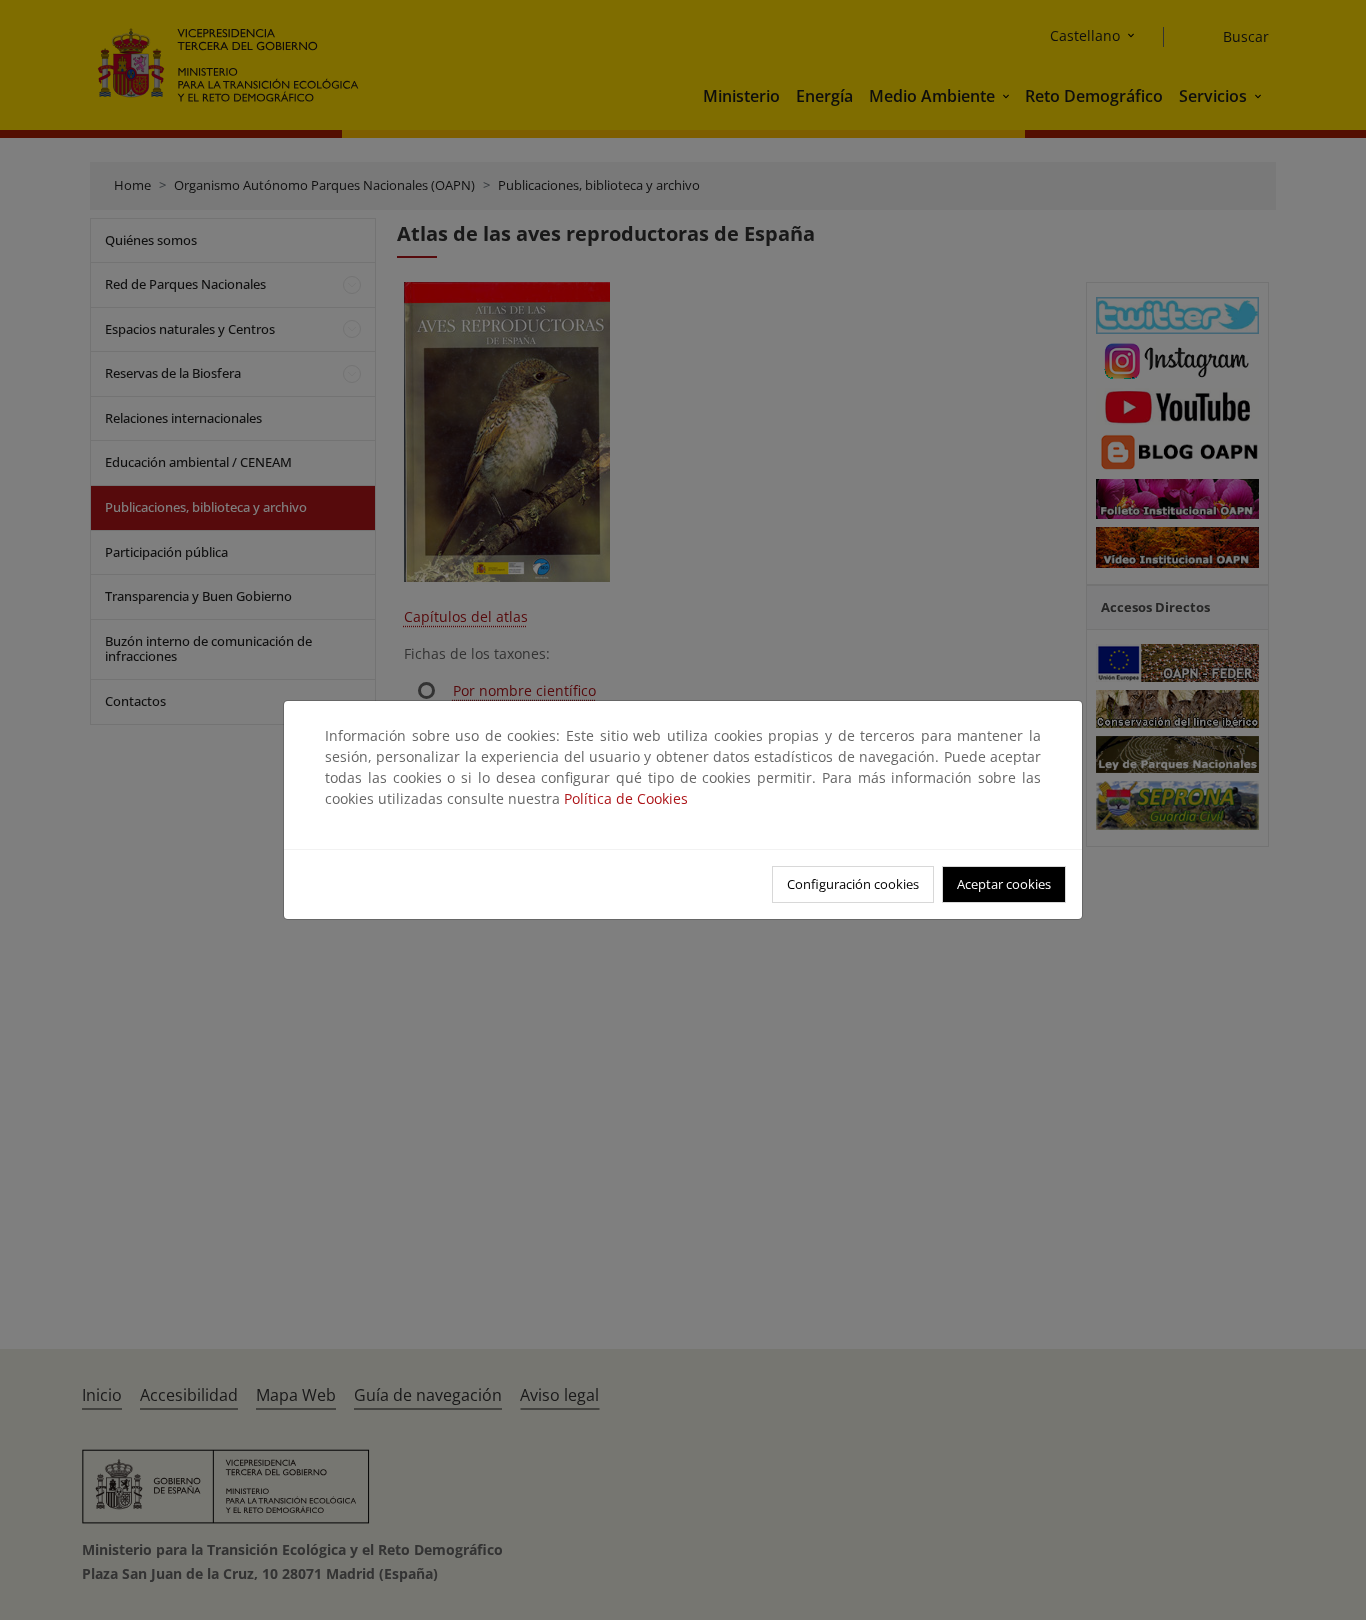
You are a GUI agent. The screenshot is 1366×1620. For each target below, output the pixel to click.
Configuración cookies (853, 884)
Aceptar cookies (1004, 884)
